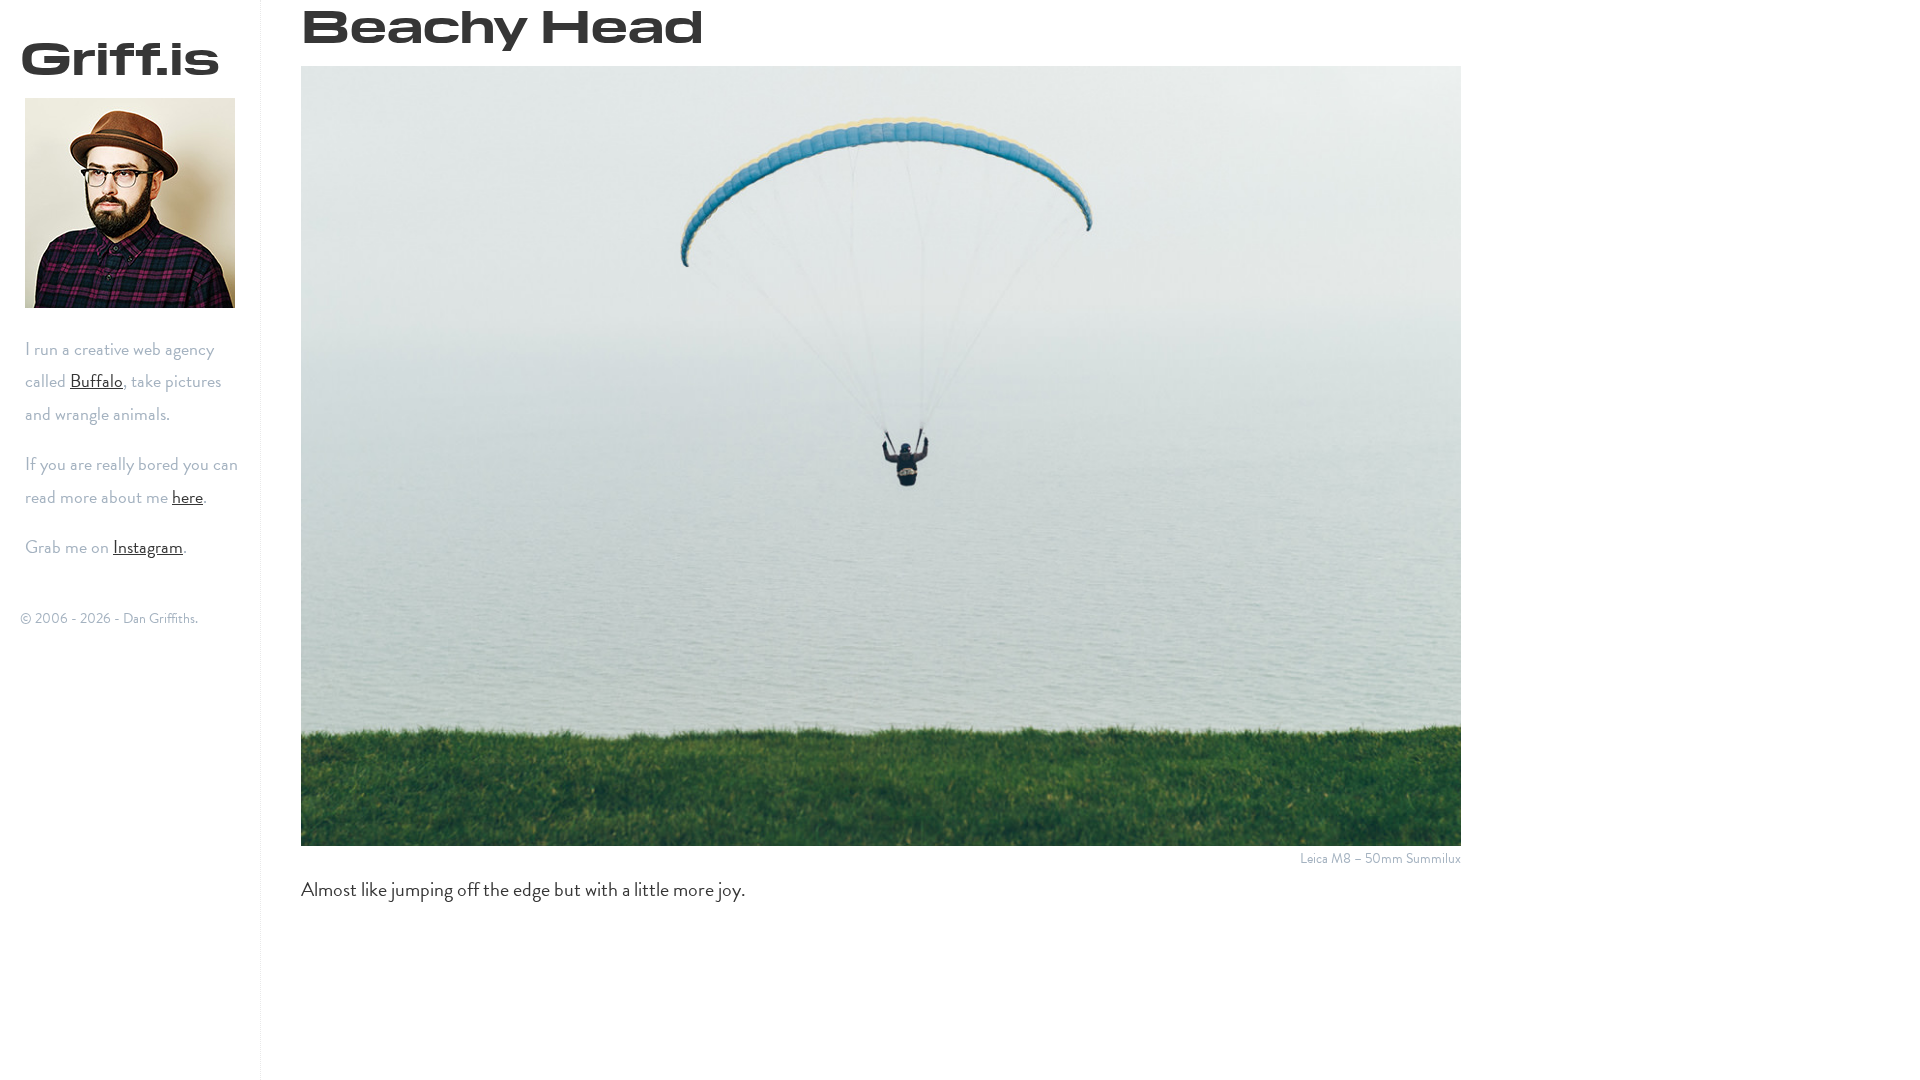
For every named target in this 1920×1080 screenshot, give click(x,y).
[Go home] (140, 203)
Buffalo (96, 380)
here (187, 496)
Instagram (148, 546)
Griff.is (120, 54)
